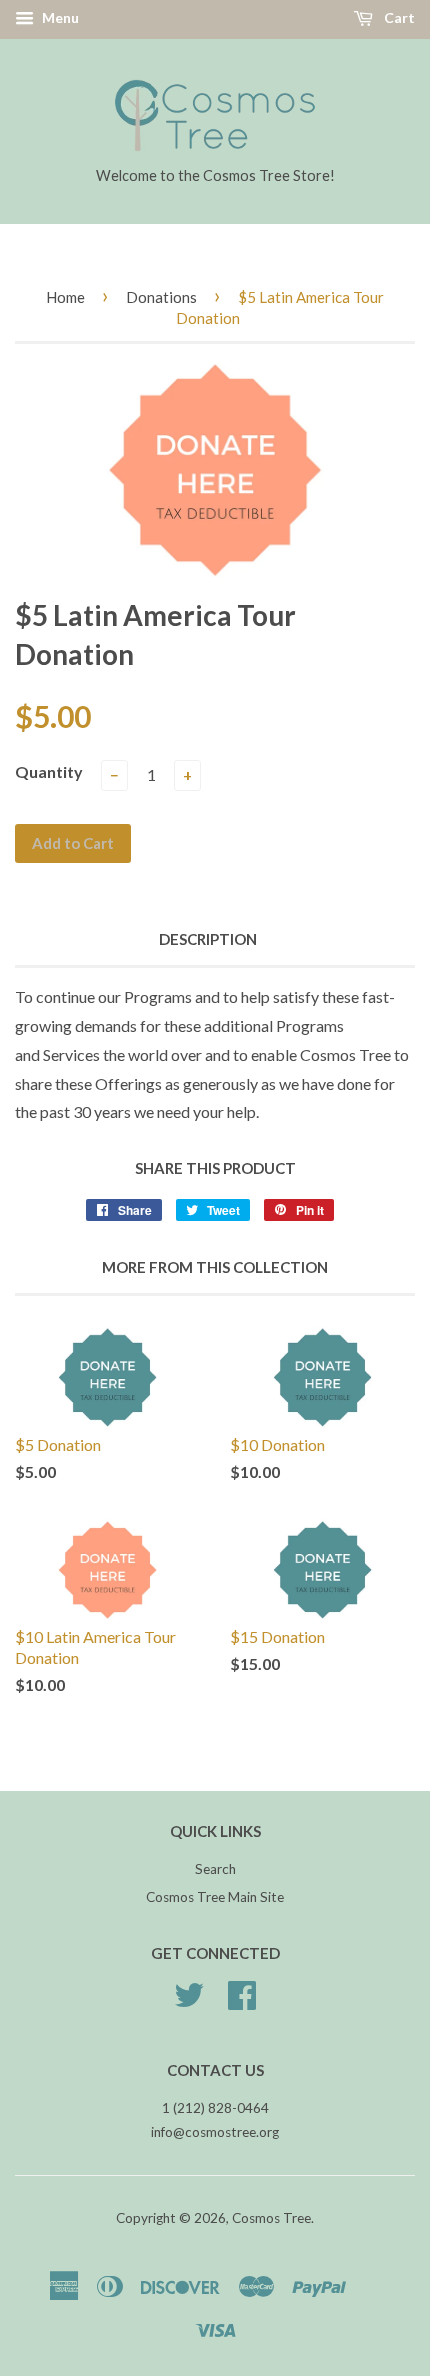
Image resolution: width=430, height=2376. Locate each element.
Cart (398, 17)
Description (208, 939)
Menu (59, 17)
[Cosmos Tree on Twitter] (189, 2002)
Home (65, 297)
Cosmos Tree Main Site (215, 1897)
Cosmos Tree (271, 2218)
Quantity (49, 771)
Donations (161, 297)
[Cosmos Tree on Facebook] (242, 2002)
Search (215, 1869)
